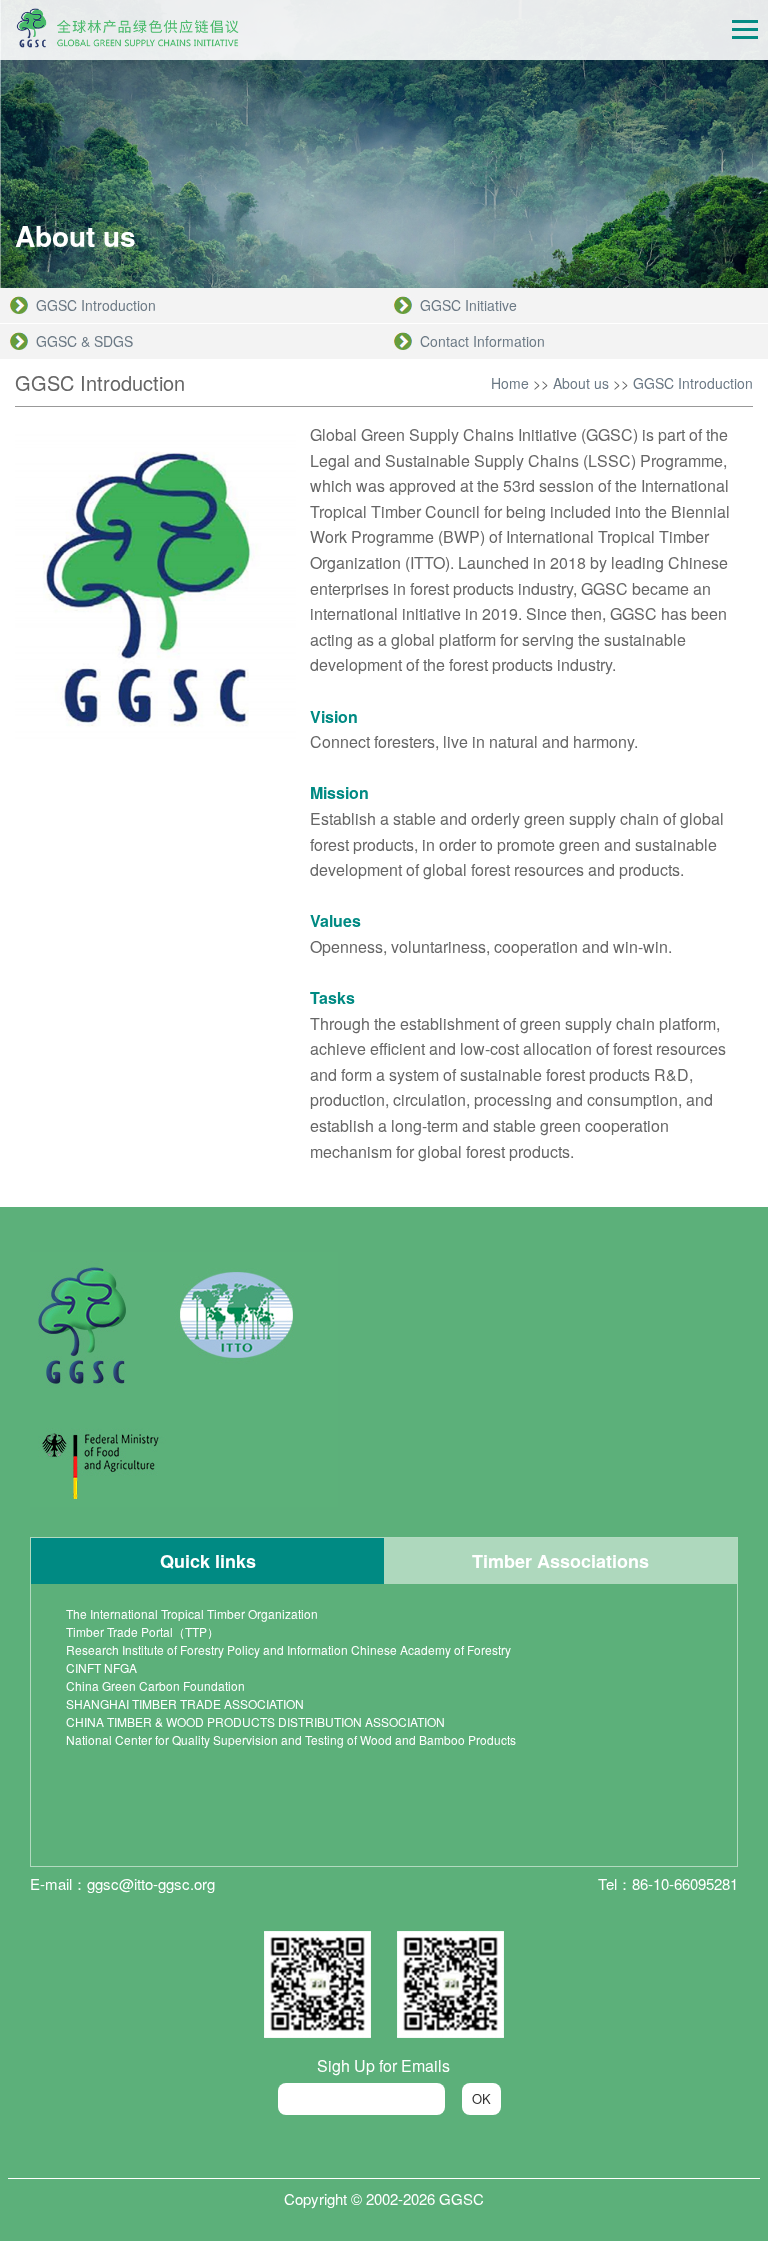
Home (510, 383)
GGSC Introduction (693, 383)
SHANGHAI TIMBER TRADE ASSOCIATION (185, 1703)
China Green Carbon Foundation (155, 1685)
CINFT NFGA (101, 1667)
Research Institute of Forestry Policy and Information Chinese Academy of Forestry (288, 1649)
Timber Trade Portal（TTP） (142, 1631)
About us (581, 383)
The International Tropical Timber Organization (192, 1613)
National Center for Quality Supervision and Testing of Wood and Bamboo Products (291, 1739)
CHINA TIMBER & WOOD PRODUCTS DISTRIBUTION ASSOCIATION (255, 1721)
